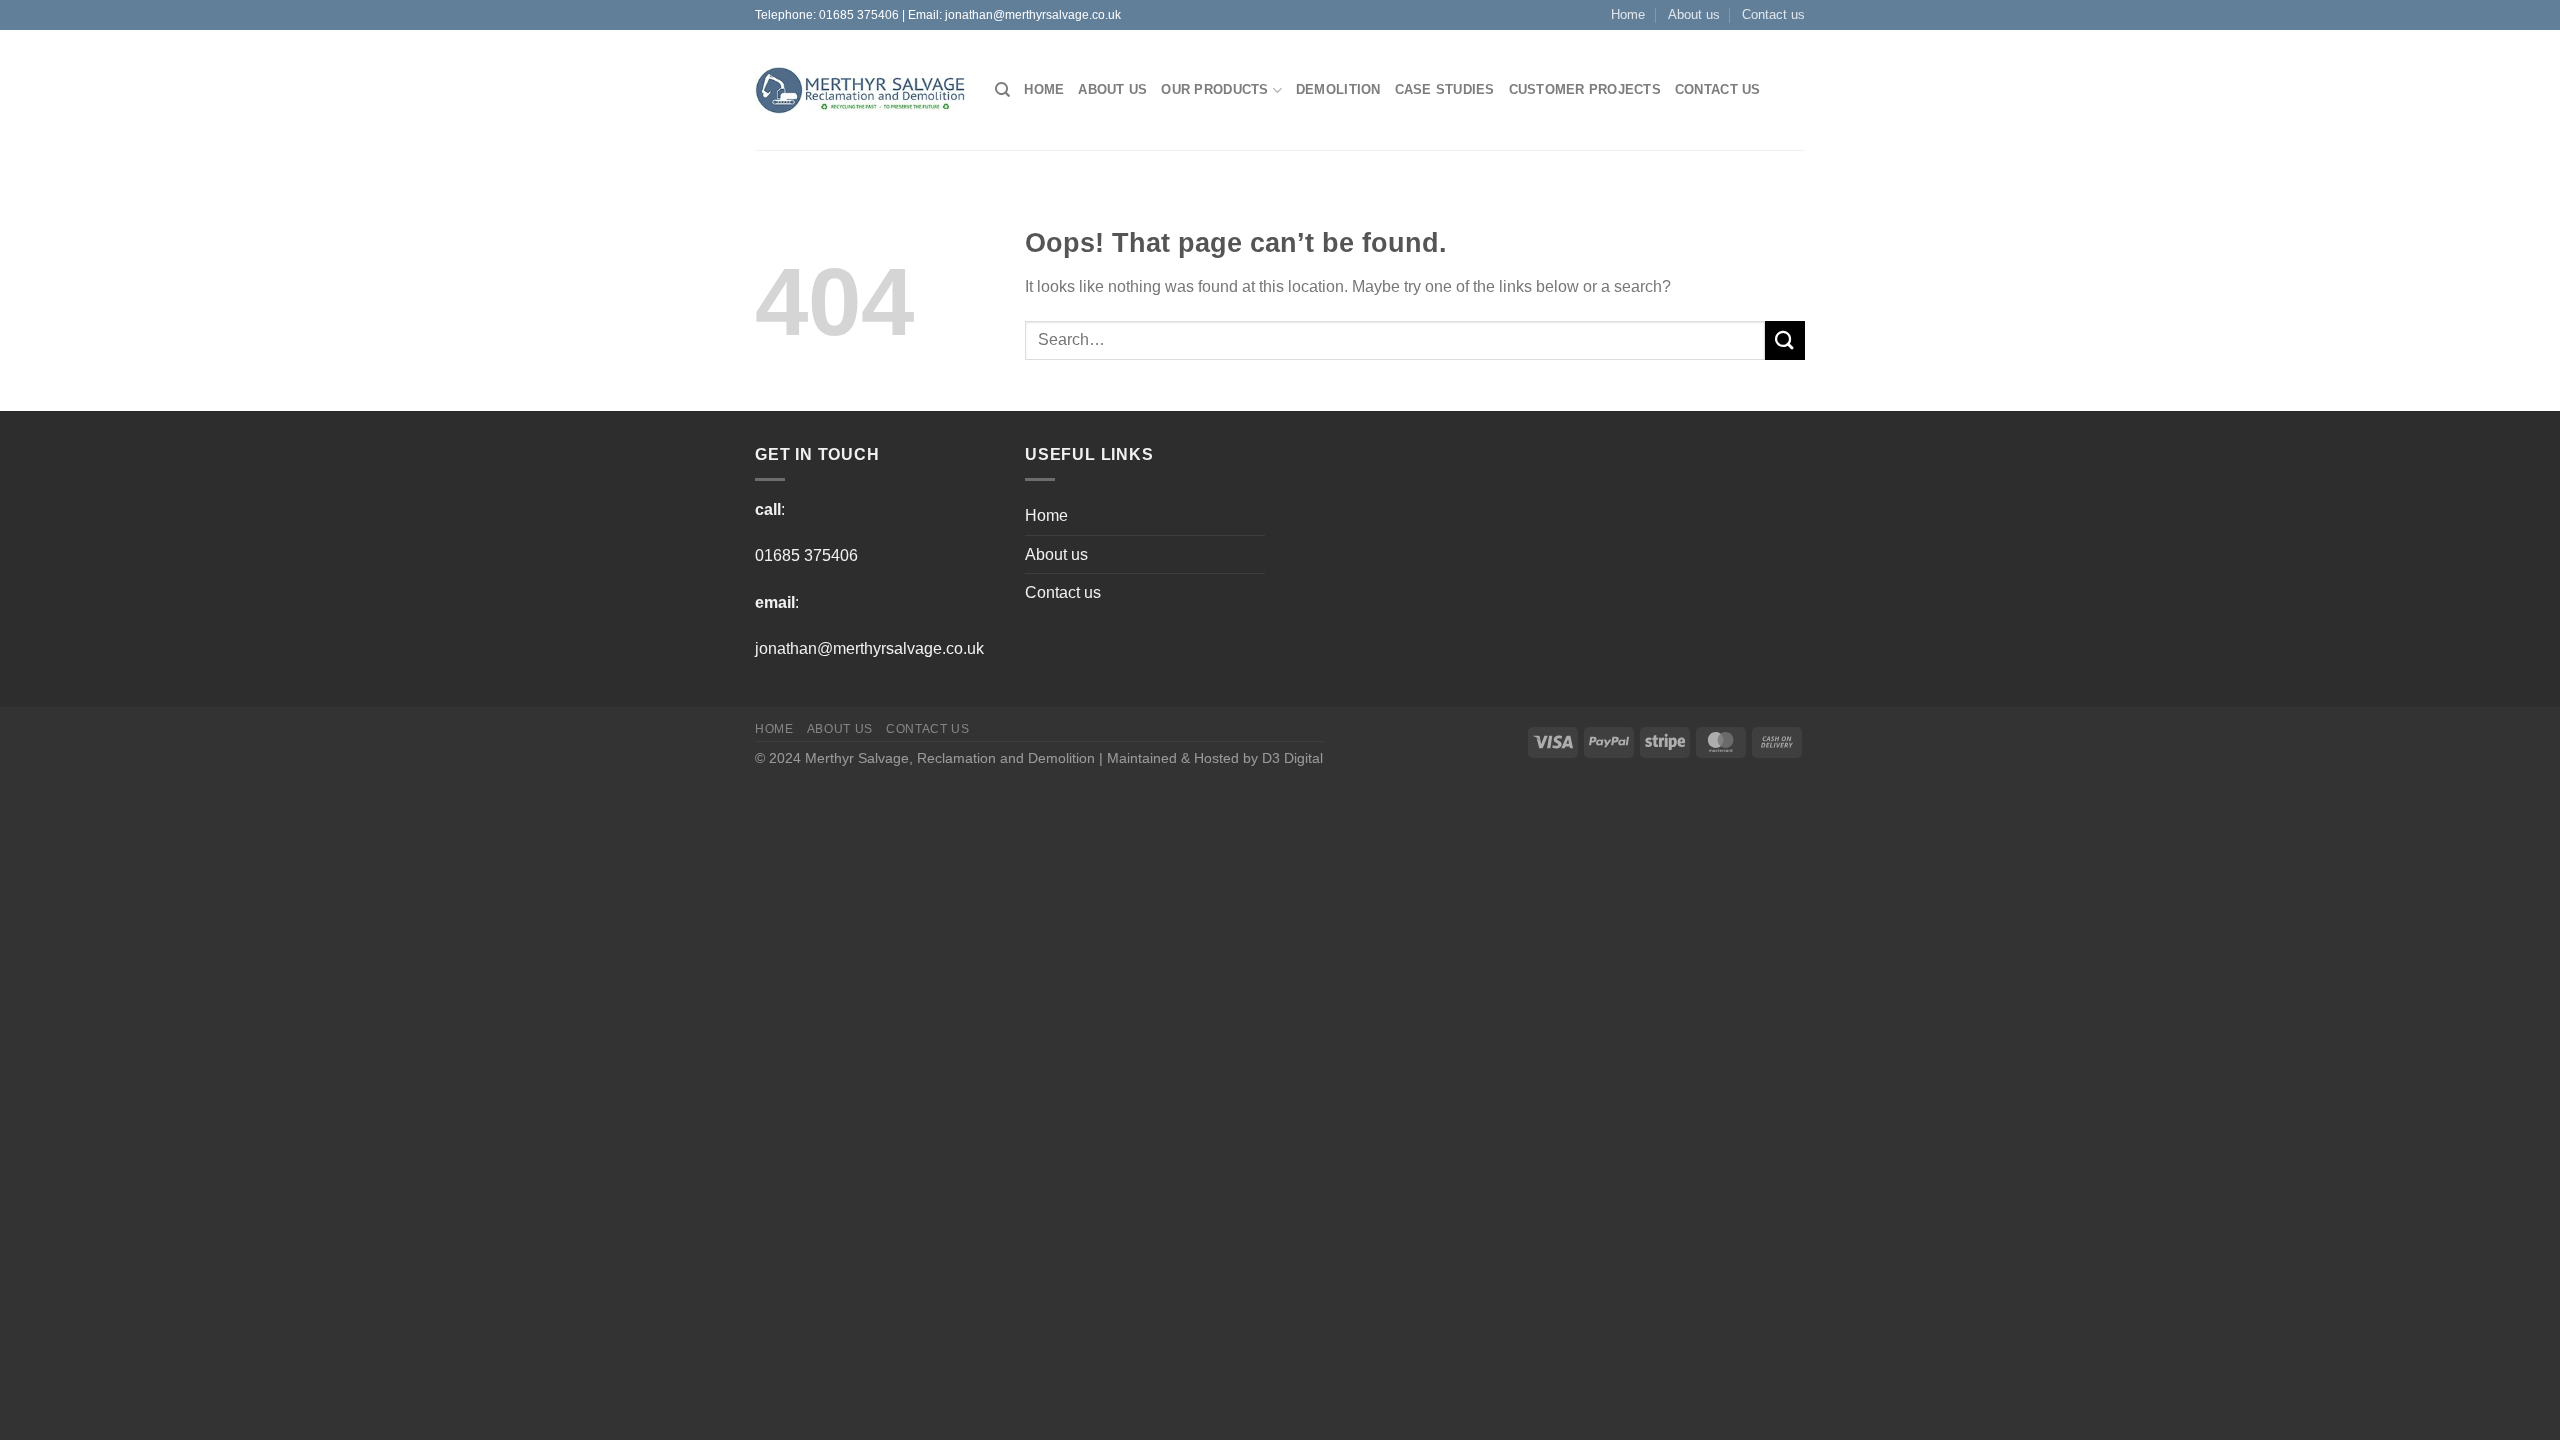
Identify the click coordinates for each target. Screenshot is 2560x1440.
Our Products (1214, 89)
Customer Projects (1585, 89)
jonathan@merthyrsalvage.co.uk (1033, 15)
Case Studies (1445, 89)
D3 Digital (1292, 758)
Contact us (1773, 14)
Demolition (1338, 89)
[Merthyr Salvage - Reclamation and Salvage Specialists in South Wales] (860, 91)
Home (1628, 14)
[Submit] (1785, 340)
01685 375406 (859, 15)
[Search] (1002, 90)
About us (1694, 14)
